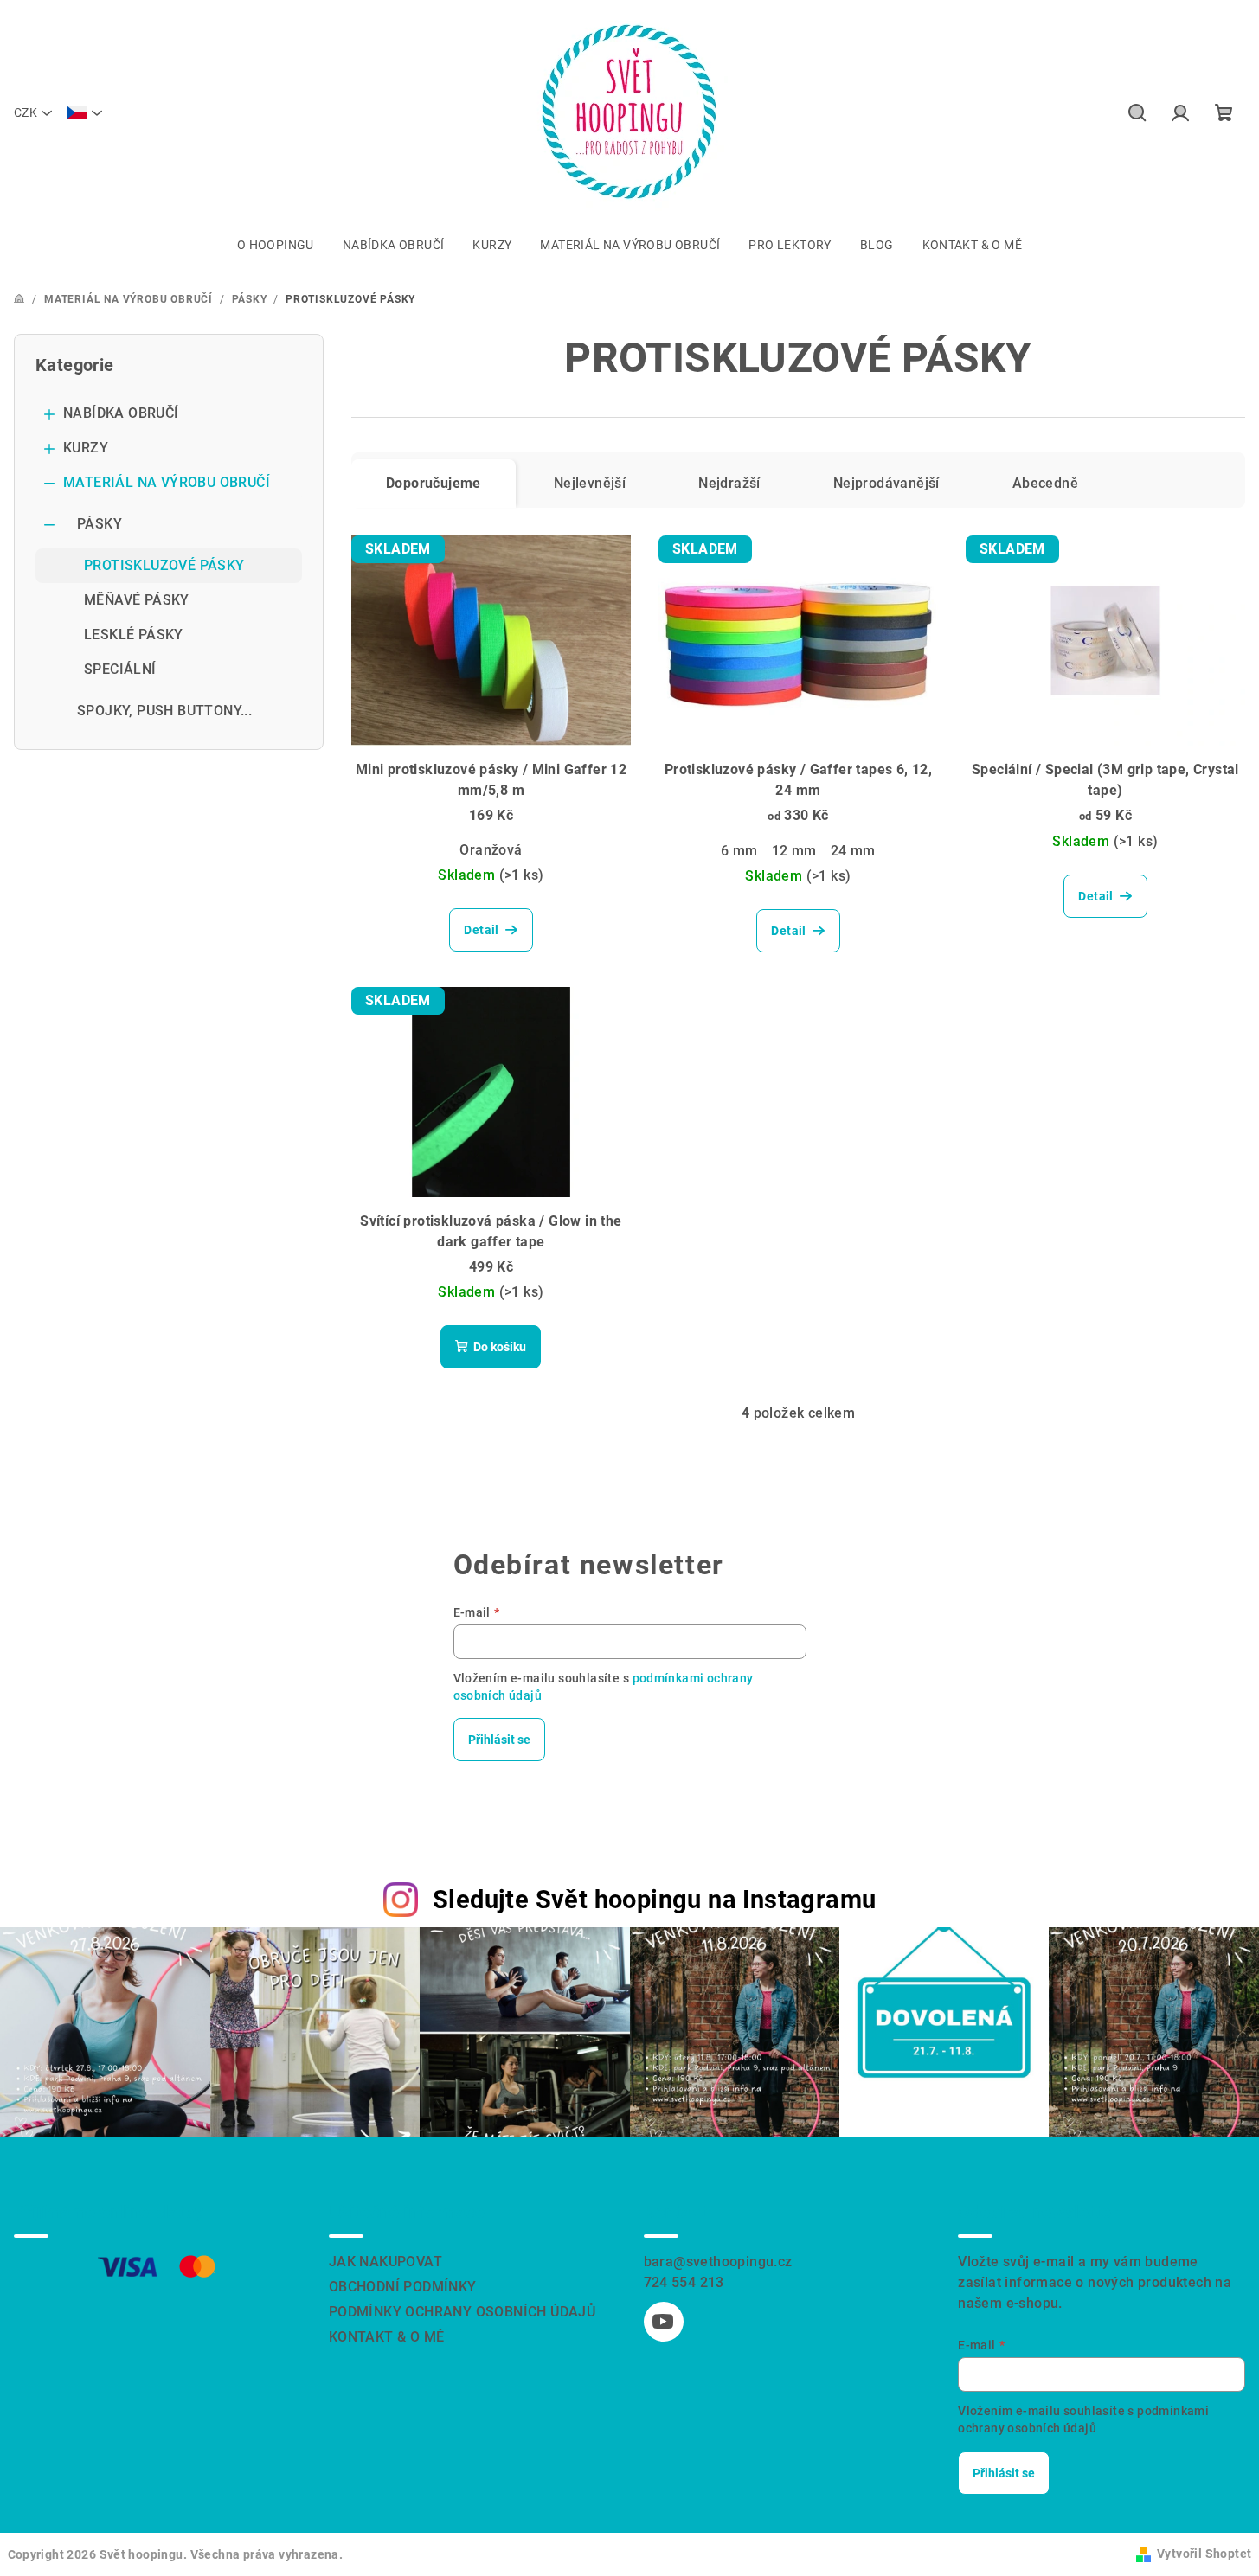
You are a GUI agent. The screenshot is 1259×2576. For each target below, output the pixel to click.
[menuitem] (276, 245)
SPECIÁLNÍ (120, 669)
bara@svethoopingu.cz (718, 2262)
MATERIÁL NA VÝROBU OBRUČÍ (167, 482)
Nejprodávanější (886, 483)
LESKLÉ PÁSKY (134, 634)
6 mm (739, 851)
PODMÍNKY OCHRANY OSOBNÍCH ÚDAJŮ (462, 2312)
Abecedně (1045, 483)
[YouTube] (664, 2322)
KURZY (86, 448)
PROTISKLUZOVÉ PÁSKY (164, 565)
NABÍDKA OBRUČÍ (121, 413)
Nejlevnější (590, 483)
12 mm (794, 851)
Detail (481, 930)
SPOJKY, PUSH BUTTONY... (164, 711)
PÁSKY (100, 524)
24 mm (853, 851)
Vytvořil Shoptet (1204, 2554)
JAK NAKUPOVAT (385, 2262)
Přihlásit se (499, 1740)
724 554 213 (684, 2282)
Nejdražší (729, 483)
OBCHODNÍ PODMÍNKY (403, 2287)
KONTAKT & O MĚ (387, 2337)
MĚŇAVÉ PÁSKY (137, 600)
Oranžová (491, 850)
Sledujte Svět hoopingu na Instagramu (654, 1900)
